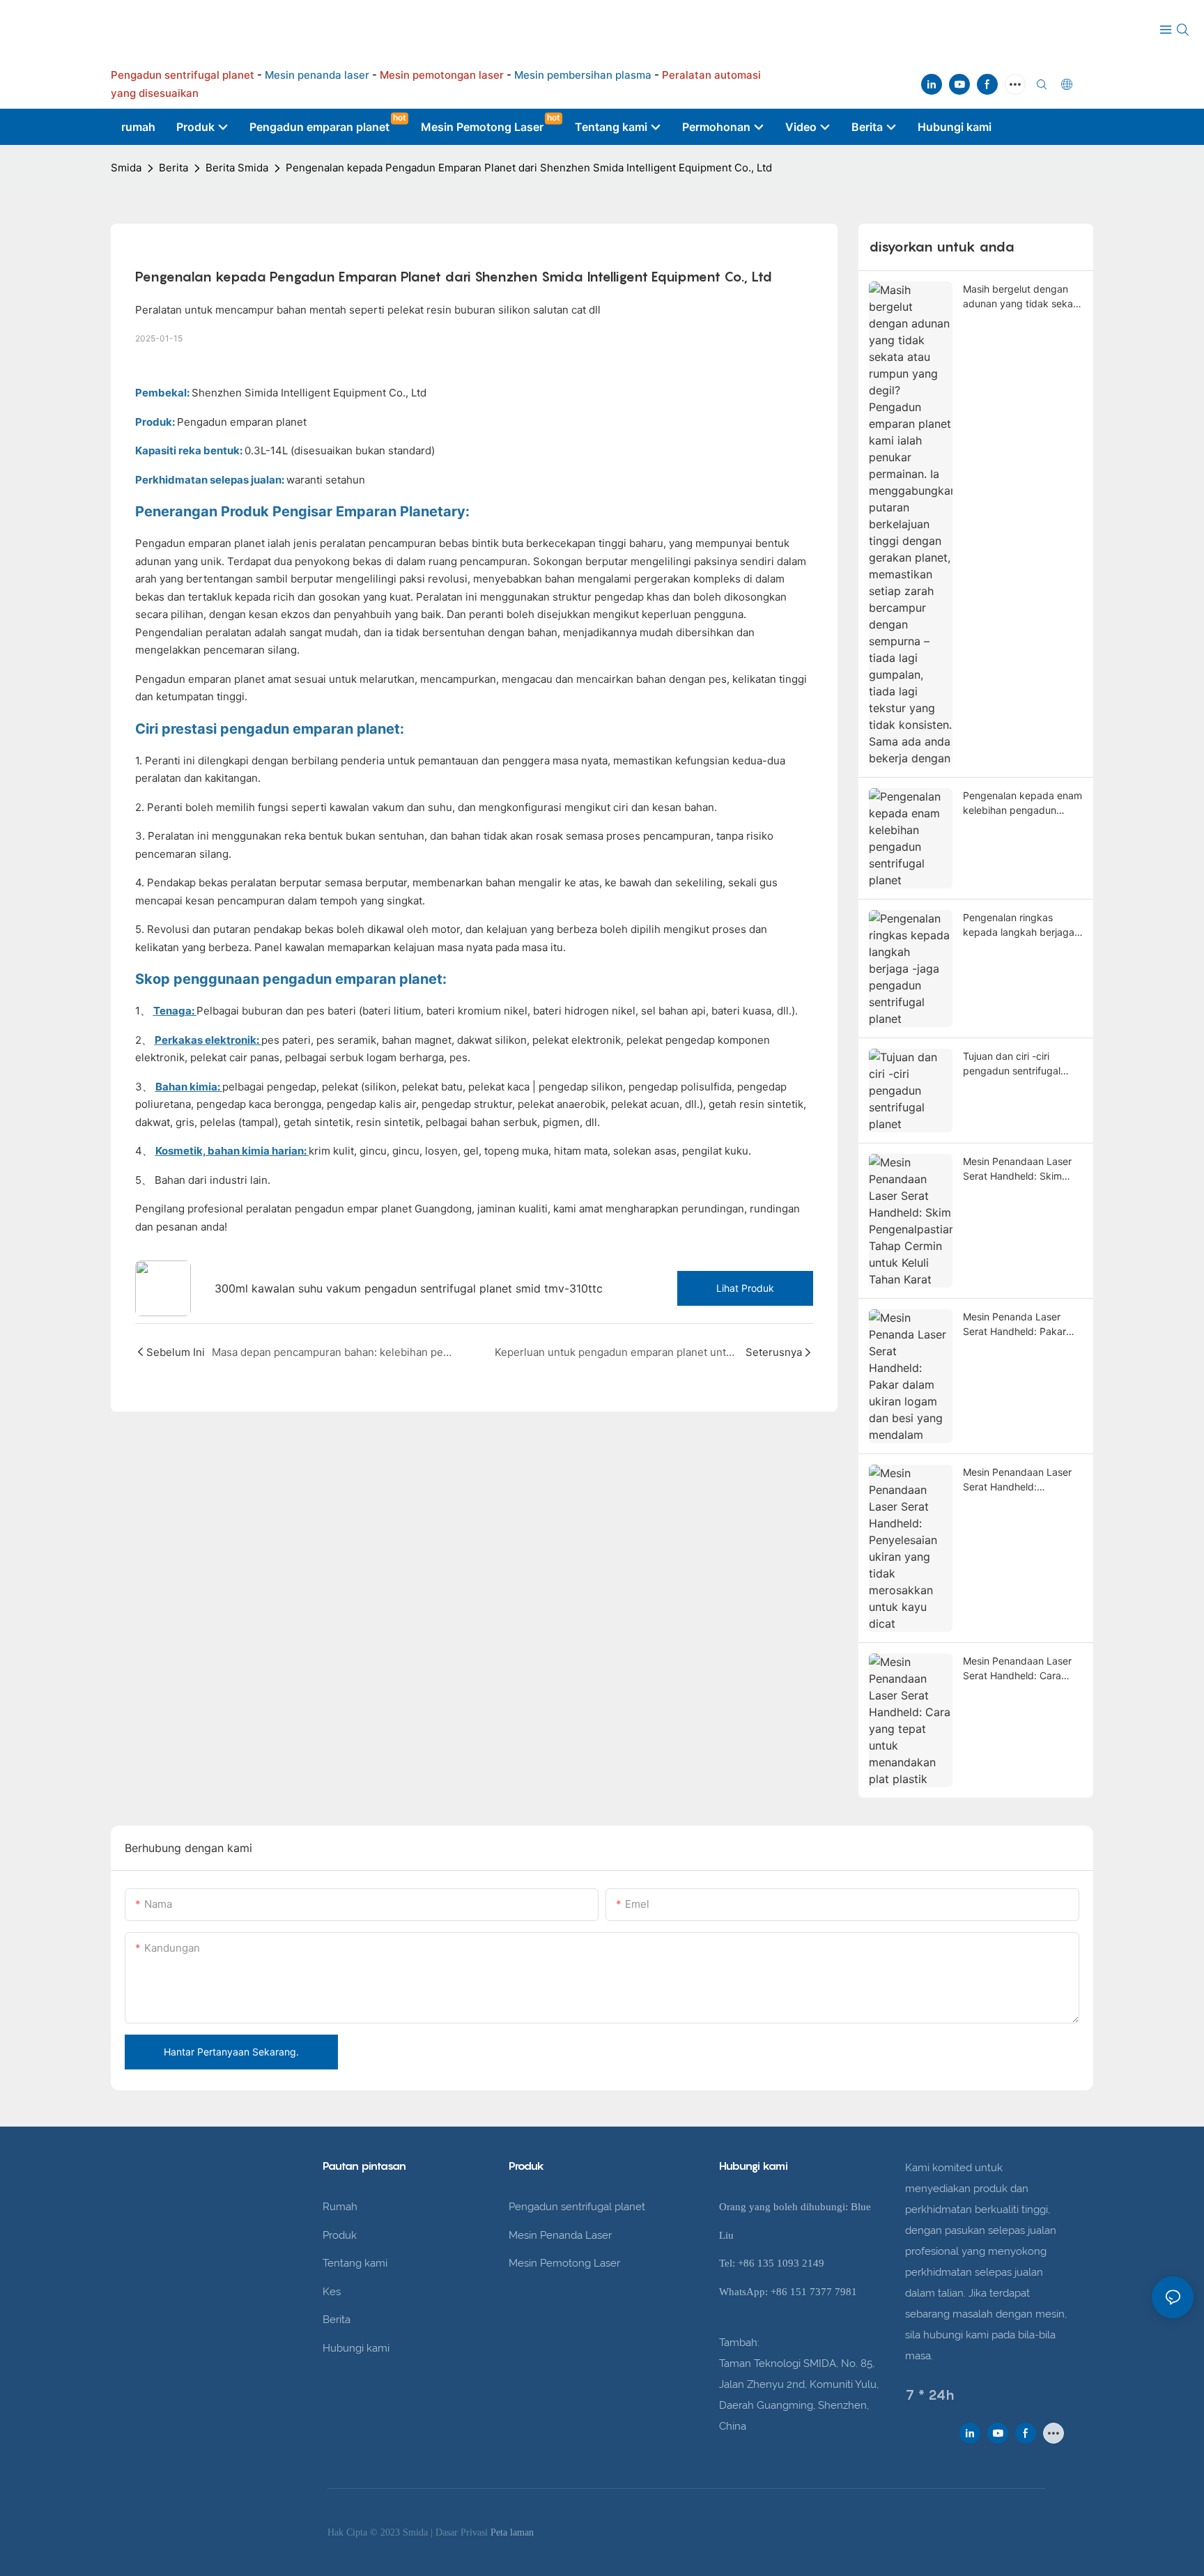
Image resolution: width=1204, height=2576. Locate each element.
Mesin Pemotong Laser (564, 2263)
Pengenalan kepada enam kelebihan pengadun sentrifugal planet (1022, 803)
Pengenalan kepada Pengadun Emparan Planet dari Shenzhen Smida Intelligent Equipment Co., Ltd (529, 168)
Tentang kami (355, 2263)
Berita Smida (237, 168)
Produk (340, 2235)
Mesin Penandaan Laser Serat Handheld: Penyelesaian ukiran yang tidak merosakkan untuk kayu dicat (1021, 1480)
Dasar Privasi (463, 2532)
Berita (173, 168)
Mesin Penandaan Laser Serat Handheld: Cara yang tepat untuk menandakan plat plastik (1019, 1669)
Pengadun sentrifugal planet (577, 2207)
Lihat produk (745, 1288)
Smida (126, 168)
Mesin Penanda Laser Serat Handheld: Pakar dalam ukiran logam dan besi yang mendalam (1018, 1325)
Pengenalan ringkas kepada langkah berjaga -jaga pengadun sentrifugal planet (1023, 925)
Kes (332, 2292)
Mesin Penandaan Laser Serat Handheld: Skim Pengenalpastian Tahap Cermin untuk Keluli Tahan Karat (1021, 1169)
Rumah (340, 2207)
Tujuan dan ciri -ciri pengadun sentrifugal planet (1012, 1064)
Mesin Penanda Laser (560, 2235)
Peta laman (512, 2532)
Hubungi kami (356, 2348)
